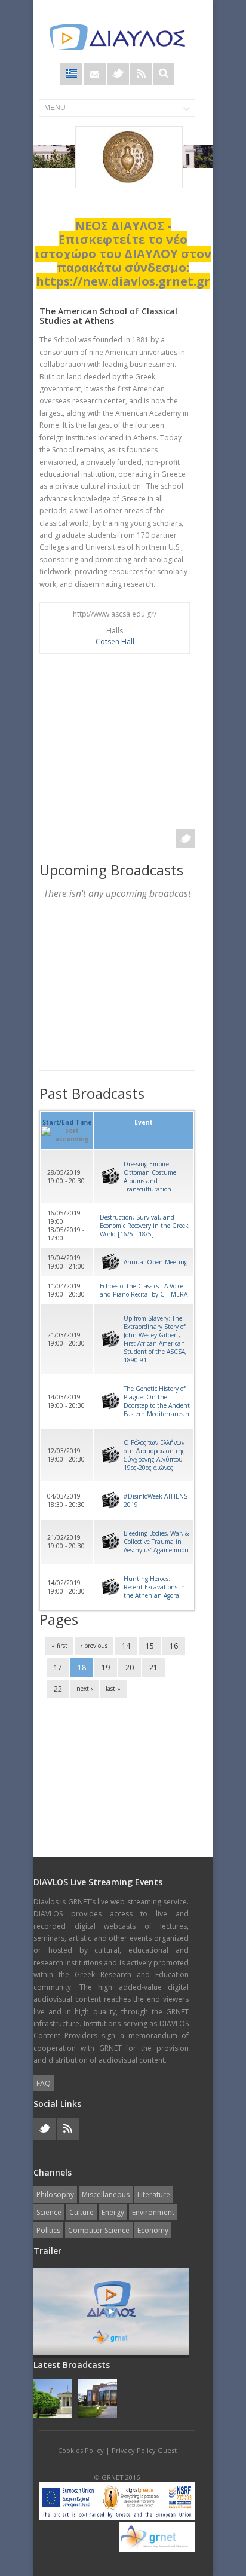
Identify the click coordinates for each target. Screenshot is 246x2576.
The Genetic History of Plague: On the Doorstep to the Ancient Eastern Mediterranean (157, 1401)
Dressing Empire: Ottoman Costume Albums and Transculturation (150, 1177)
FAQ (44, 2083)
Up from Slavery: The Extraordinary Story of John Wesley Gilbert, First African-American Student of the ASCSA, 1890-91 (155, 1339)
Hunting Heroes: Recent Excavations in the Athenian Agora (154, 1587)
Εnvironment (153, 2212)
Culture (82, 2212)
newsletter (95, 74)
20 (130, 1667)
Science (49, 2212)
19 (106, 1667)
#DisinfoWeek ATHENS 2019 (156, 1500)
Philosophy (55, 2194)
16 (174, 1646)
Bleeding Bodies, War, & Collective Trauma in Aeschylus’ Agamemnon (156, 1542)
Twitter (118, 74)
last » (113, 1689)
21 (153, 1667)
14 (126, 1646)
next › (84, 1689)
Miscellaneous (106, 2194)
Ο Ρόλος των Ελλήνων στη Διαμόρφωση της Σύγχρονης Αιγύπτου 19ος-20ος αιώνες (154, 1455)
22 (58, 1689)
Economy (153, 2230)
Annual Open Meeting (156, 1262)
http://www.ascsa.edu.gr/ (115, 614)
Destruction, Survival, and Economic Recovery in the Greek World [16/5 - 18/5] (144, 1226)
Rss (141, 74)
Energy (113, 2212)
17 (58, 1667)
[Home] (117, 37)
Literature (154, 2194)
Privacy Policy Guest (144, 2450)
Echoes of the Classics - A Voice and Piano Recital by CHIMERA (144, 1290)
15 (150, 1646)
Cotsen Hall (115, 641)
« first (59, 1646)
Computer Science (99, 2230)
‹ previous (94, 1646)
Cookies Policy (81, 2450)
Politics (48, 2230)
